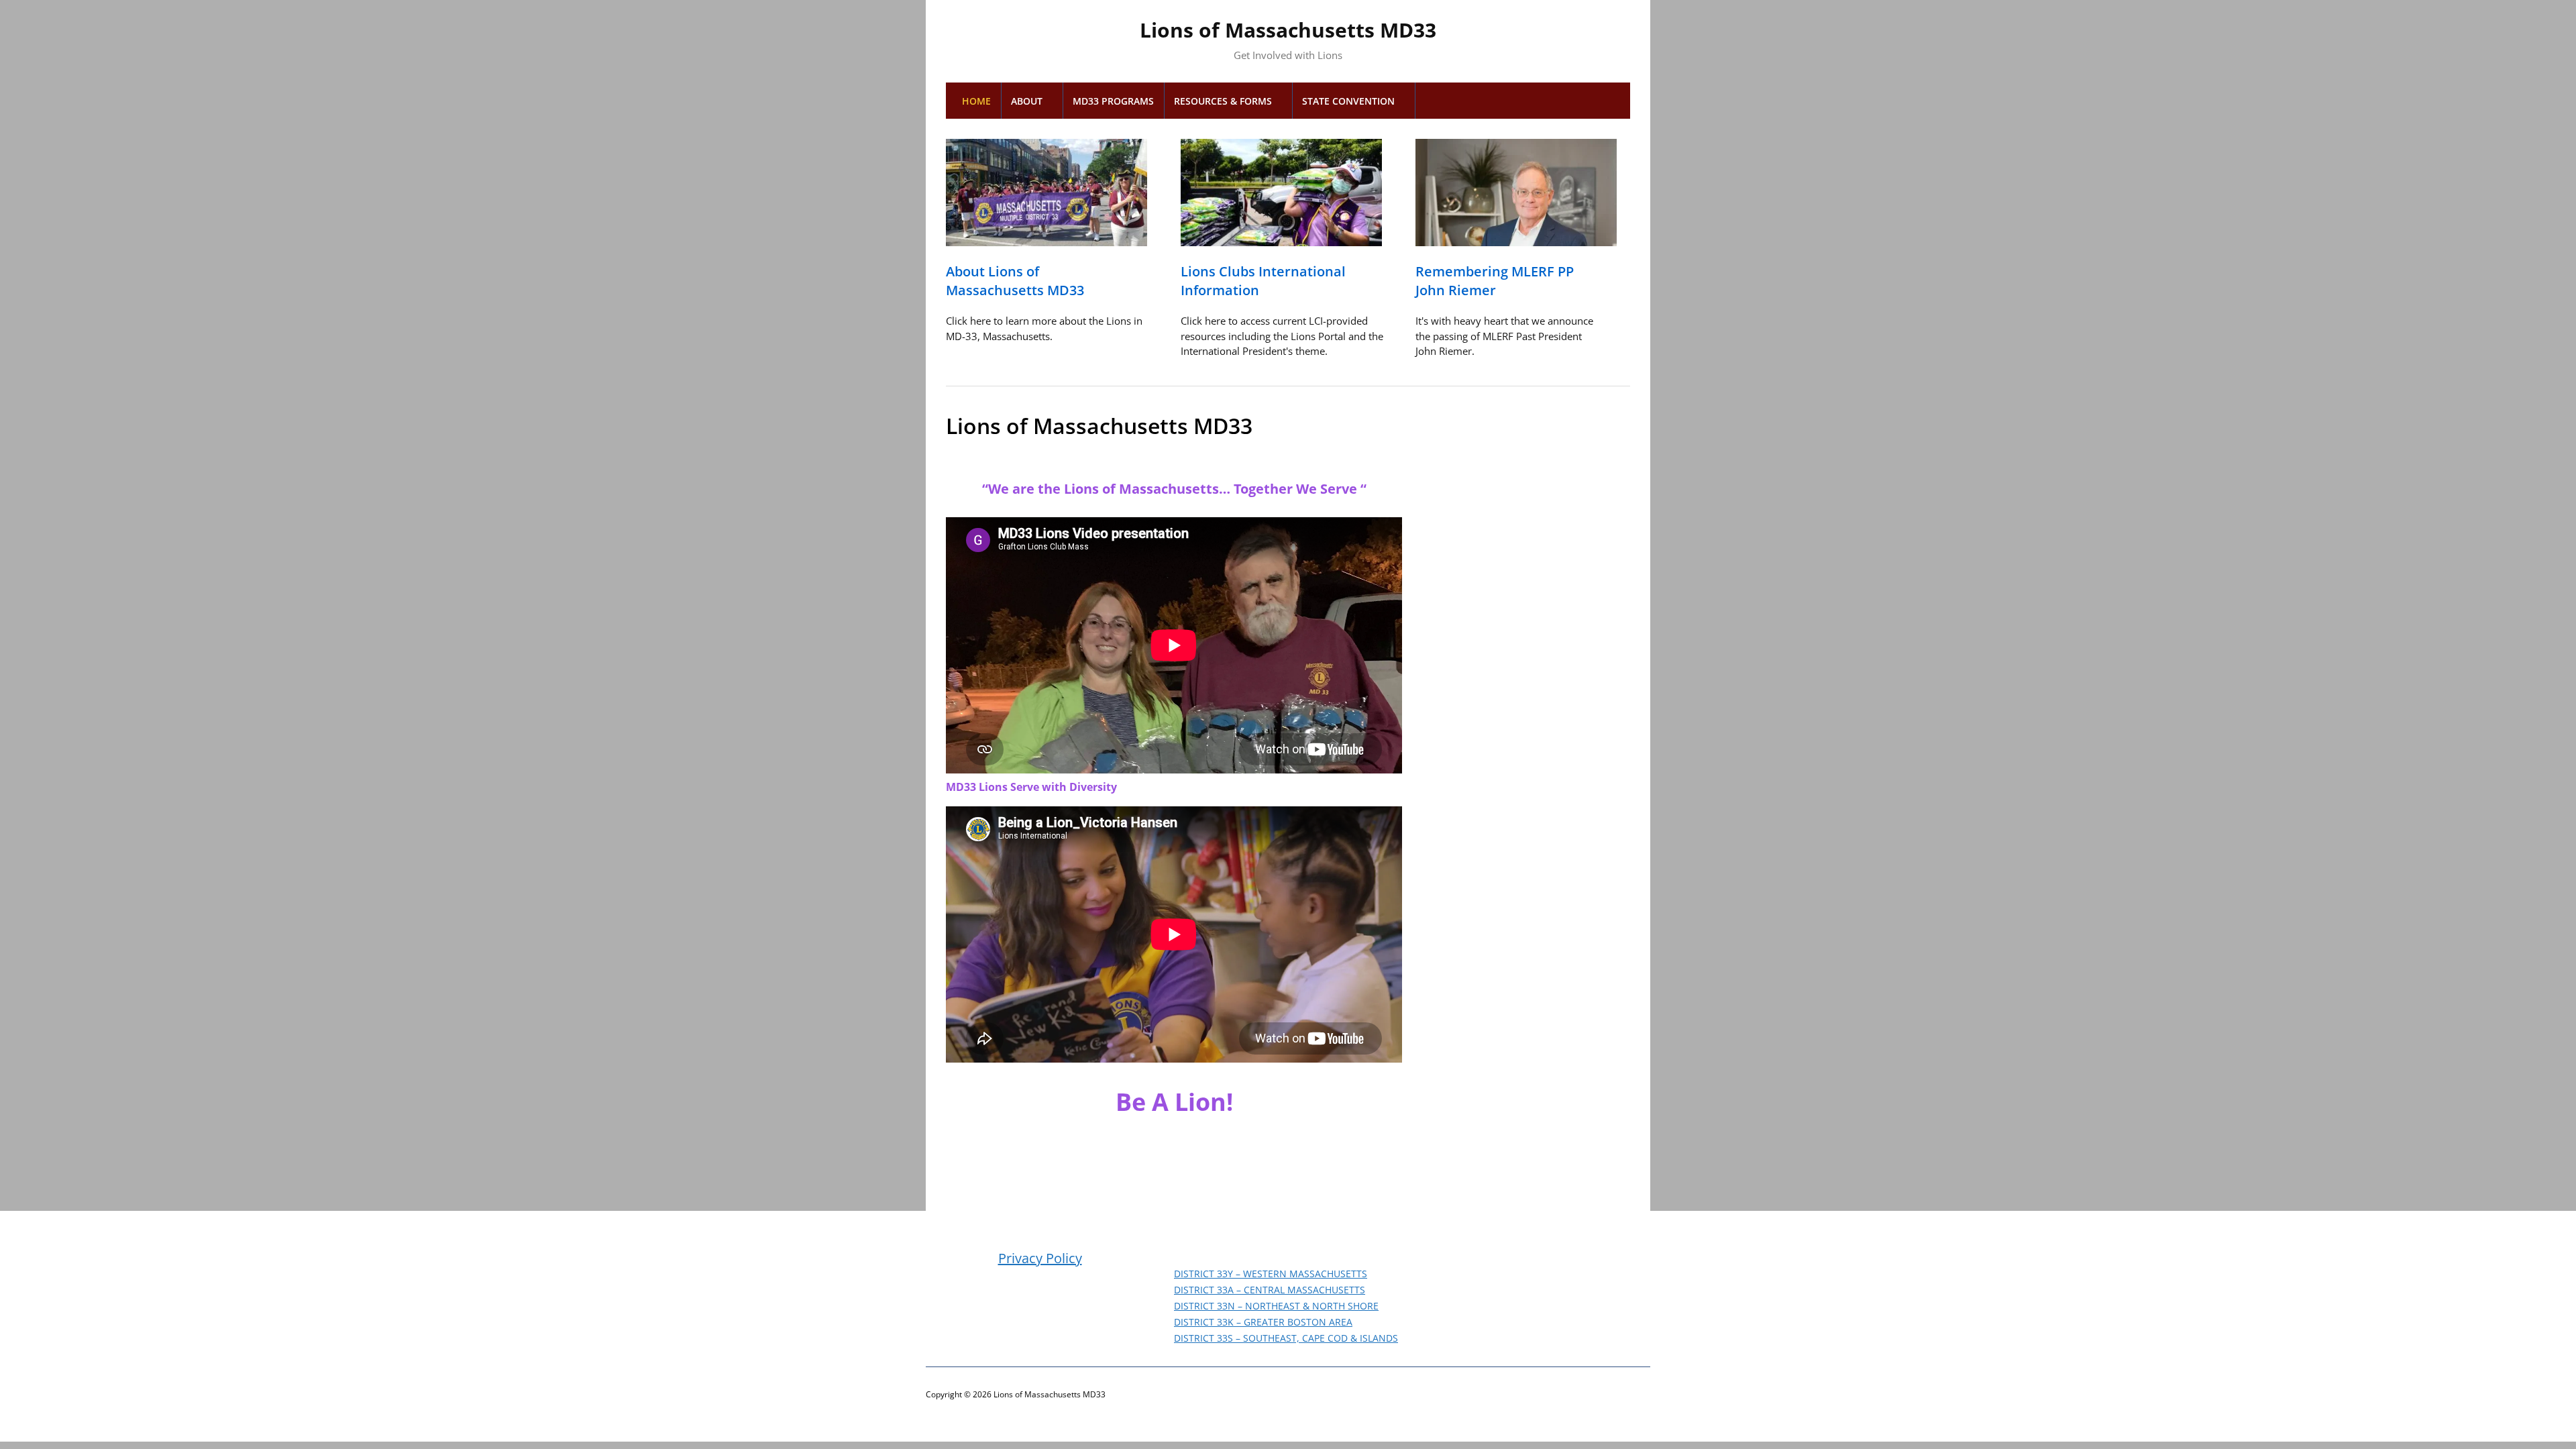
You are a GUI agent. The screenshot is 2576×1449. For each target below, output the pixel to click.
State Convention (1348, 101)
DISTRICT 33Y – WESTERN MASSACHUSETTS (1271, 1274)
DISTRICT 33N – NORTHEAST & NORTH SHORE (1276, 1306)
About (1027, 101)
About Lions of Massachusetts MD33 (1015, 281)
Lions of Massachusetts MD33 (1288, 30)
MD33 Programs (1113, 101)
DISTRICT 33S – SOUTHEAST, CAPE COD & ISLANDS (1286, 1338)
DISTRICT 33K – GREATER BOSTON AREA (1263, 1322)
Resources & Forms (1223, 101)
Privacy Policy (1040, 1258)
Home (976, 101)
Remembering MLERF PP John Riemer (1495, 281)
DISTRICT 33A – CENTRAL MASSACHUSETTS (1270, 1290)
